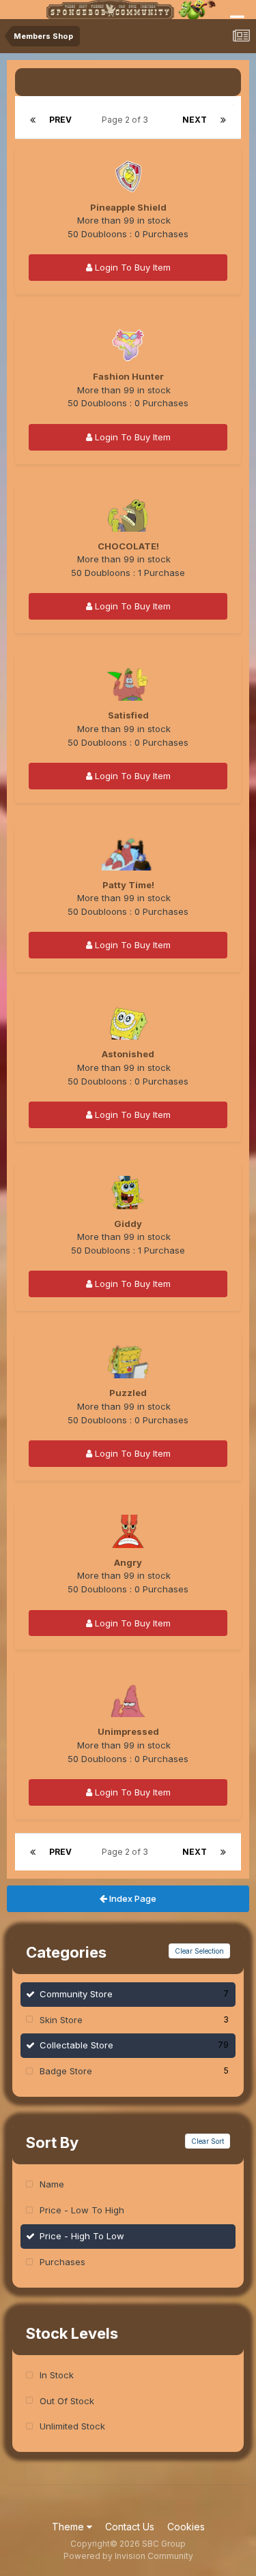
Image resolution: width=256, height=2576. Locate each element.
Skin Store (134, 2020)
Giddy (128, 1224)
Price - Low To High (82, 2210)
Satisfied (128, 715)
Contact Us (130, 2527)
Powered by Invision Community (128, 2556)
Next (195, 120)
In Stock (57, 2375)
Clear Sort (208, 2141)
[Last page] (223, 120)
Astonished (128, 1054)
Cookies (186, 2527)
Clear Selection (199, 1951)
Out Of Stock (67, 2401)
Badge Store (134, 2071)
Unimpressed (128, 1731)
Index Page (132, 1898)
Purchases (62, 2262)
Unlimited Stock (72, 2426)
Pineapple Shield (128, 207)
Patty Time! (128, 885)
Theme (69, 2527)
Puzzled (128, 1393)
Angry (128, 1562)
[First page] (33, 120)
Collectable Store (134, 2045)
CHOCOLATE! (128, 546)
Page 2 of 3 (127, 120)
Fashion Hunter (128, 376)
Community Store (134, 1994)
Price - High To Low (82, 2236)
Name (52, 2184)
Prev (60, 120)
